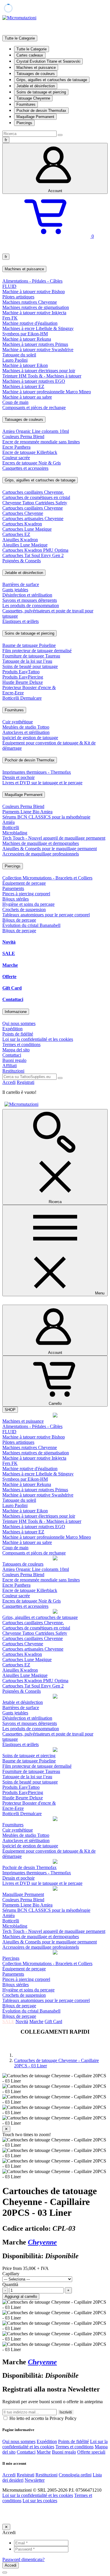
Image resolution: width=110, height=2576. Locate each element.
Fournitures (26, 104)
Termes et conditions (21, 1044)
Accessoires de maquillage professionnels (41, 854)
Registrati (26, 1082)
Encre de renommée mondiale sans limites (41, 442)
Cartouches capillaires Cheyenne (33, 508)
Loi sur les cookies (40, 2501)
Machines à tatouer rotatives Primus (35, 344)
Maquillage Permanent (35, 117)
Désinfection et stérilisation (27, 595)
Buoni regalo (14, 1060)
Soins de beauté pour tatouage (30, 666)
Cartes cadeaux (30, 55)
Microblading (15, 833)
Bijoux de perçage (19, 920)
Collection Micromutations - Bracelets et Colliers (47, 878)
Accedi (9, 1082)
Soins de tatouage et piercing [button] (29, 633)
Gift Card (12, 988)
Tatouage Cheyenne (33, 98)
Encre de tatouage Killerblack (30, 452)
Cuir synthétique (18, 722)
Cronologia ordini (75, 2475)
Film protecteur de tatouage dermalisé (37, 651)
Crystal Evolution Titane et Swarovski (48, 61)
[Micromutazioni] (19, 18)
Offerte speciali (91, 2452)
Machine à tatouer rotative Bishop (34, 292)
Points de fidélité (18, 1034)
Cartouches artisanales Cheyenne (33, 519)
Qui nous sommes (19, 1023)
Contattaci (13, 999)
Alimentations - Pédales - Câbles (32, 281)
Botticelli (11, 827)
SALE (9, 953)
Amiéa (9, 822)
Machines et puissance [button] (24, 269)
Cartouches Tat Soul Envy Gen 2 (33, 555)
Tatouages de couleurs (36, 74)
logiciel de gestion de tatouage (30, 738)
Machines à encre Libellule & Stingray (38, 328)
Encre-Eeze (13, 693)
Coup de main (15, 402)
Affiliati (10, 1066)
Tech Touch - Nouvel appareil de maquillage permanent (54, 838)
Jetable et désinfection (36, 86)
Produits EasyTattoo (21, 672)
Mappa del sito (16, 1050)
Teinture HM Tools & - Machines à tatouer (42, 376)
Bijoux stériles (16, 899)
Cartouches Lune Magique (27, 529)
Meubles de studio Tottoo (26, 727)
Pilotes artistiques (18, 297)
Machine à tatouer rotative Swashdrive (38, 350)
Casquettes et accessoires (25, 468)
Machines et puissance (36, 68)
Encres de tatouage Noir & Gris (32, 463)
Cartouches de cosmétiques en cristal (36, 497)
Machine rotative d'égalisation (30, 323)
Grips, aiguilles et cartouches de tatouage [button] (40, 480)
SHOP (10, 1410)
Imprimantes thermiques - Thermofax (37, 772)
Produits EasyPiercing (23, 677)
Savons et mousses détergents (30, 600)
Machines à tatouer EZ (23, 386)
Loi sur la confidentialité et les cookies (38, 1039)
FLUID (9, 286)
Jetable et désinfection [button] (24, 573)
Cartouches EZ (16, 534)
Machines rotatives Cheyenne (30, 302)
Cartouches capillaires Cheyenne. (33, 492)
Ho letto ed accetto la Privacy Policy (42, 2418)
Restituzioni (13, 1071)
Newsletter (35, 2480)
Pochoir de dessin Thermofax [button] (30, 760)
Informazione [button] (16, 1012)
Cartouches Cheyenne (23, 513)
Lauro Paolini (15, 360)
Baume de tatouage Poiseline (29, 645)
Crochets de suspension (24, 909)
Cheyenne (42, 2242)
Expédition (12, 1029)
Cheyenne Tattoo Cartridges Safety (35, 503)
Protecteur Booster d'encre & (29, 687)
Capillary (11, 2274)
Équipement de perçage (24, 883)
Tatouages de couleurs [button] (24, 420)
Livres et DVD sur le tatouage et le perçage (42, 783)
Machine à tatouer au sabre (27, 397)
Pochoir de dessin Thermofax (41, 111)
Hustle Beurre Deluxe (23, 682)
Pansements (13, 888)
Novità (9, 942)
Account (55, 191)
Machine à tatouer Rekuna (27, 339)
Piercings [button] (13, 866)
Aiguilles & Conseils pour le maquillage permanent (50, 849)
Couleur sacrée (16, 458)
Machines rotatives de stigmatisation (36, 307)
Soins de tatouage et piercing (41, 92)
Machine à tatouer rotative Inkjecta (34, 313)
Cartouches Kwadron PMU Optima (35, 550)
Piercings (24, 123)
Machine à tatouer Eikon (25, 365)
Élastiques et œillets (21, 621)
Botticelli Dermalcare (22, 698)
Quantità (10, 2284)
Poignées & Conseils (22, 561)
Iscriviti (66, 2412)
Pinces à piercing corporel (26, 894)
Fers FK (10, 318)
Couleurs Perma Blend (23, 437)
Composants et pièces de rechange (34, 408)
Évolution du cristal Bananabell (31, 925)
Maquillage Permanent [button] (24, 795)
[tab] (55, 269)
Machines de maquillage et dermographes (41, 843)
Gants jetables (15, 590)
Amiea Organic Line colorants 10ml (36, 431)
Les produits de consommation (31, 605)
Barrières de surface (21, 584)
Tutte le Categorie (32, 49)
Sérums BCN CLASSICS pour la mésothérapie (46, 817)
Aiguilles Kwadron (20, 540)
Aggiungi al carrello (21, 2296)
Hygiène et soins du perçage (28, 904)
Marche (10, 965)
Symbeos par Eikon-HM (25, 334)
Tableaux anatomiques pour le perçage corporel (46, 915)
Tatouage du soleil (19, 355)
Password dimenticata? (23, 2559)
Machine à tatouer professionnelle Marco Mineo (47, 392)
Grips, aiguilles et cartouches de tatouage (52, 80)
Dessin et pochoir (18, 777)
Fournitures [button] (14, 710)
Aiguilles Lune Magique (25, 545)
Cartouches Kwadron (22, 524)
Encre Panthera (16, 447)
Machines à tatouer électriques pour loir (39, 371)
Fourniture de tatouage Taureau (31, 656)
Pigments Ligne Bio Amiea (27, 812)
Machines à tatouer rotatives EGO (34, 381)
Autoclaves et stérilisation (26, 732)
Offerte (9, 977)
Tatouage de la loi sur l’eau (27, 661)
